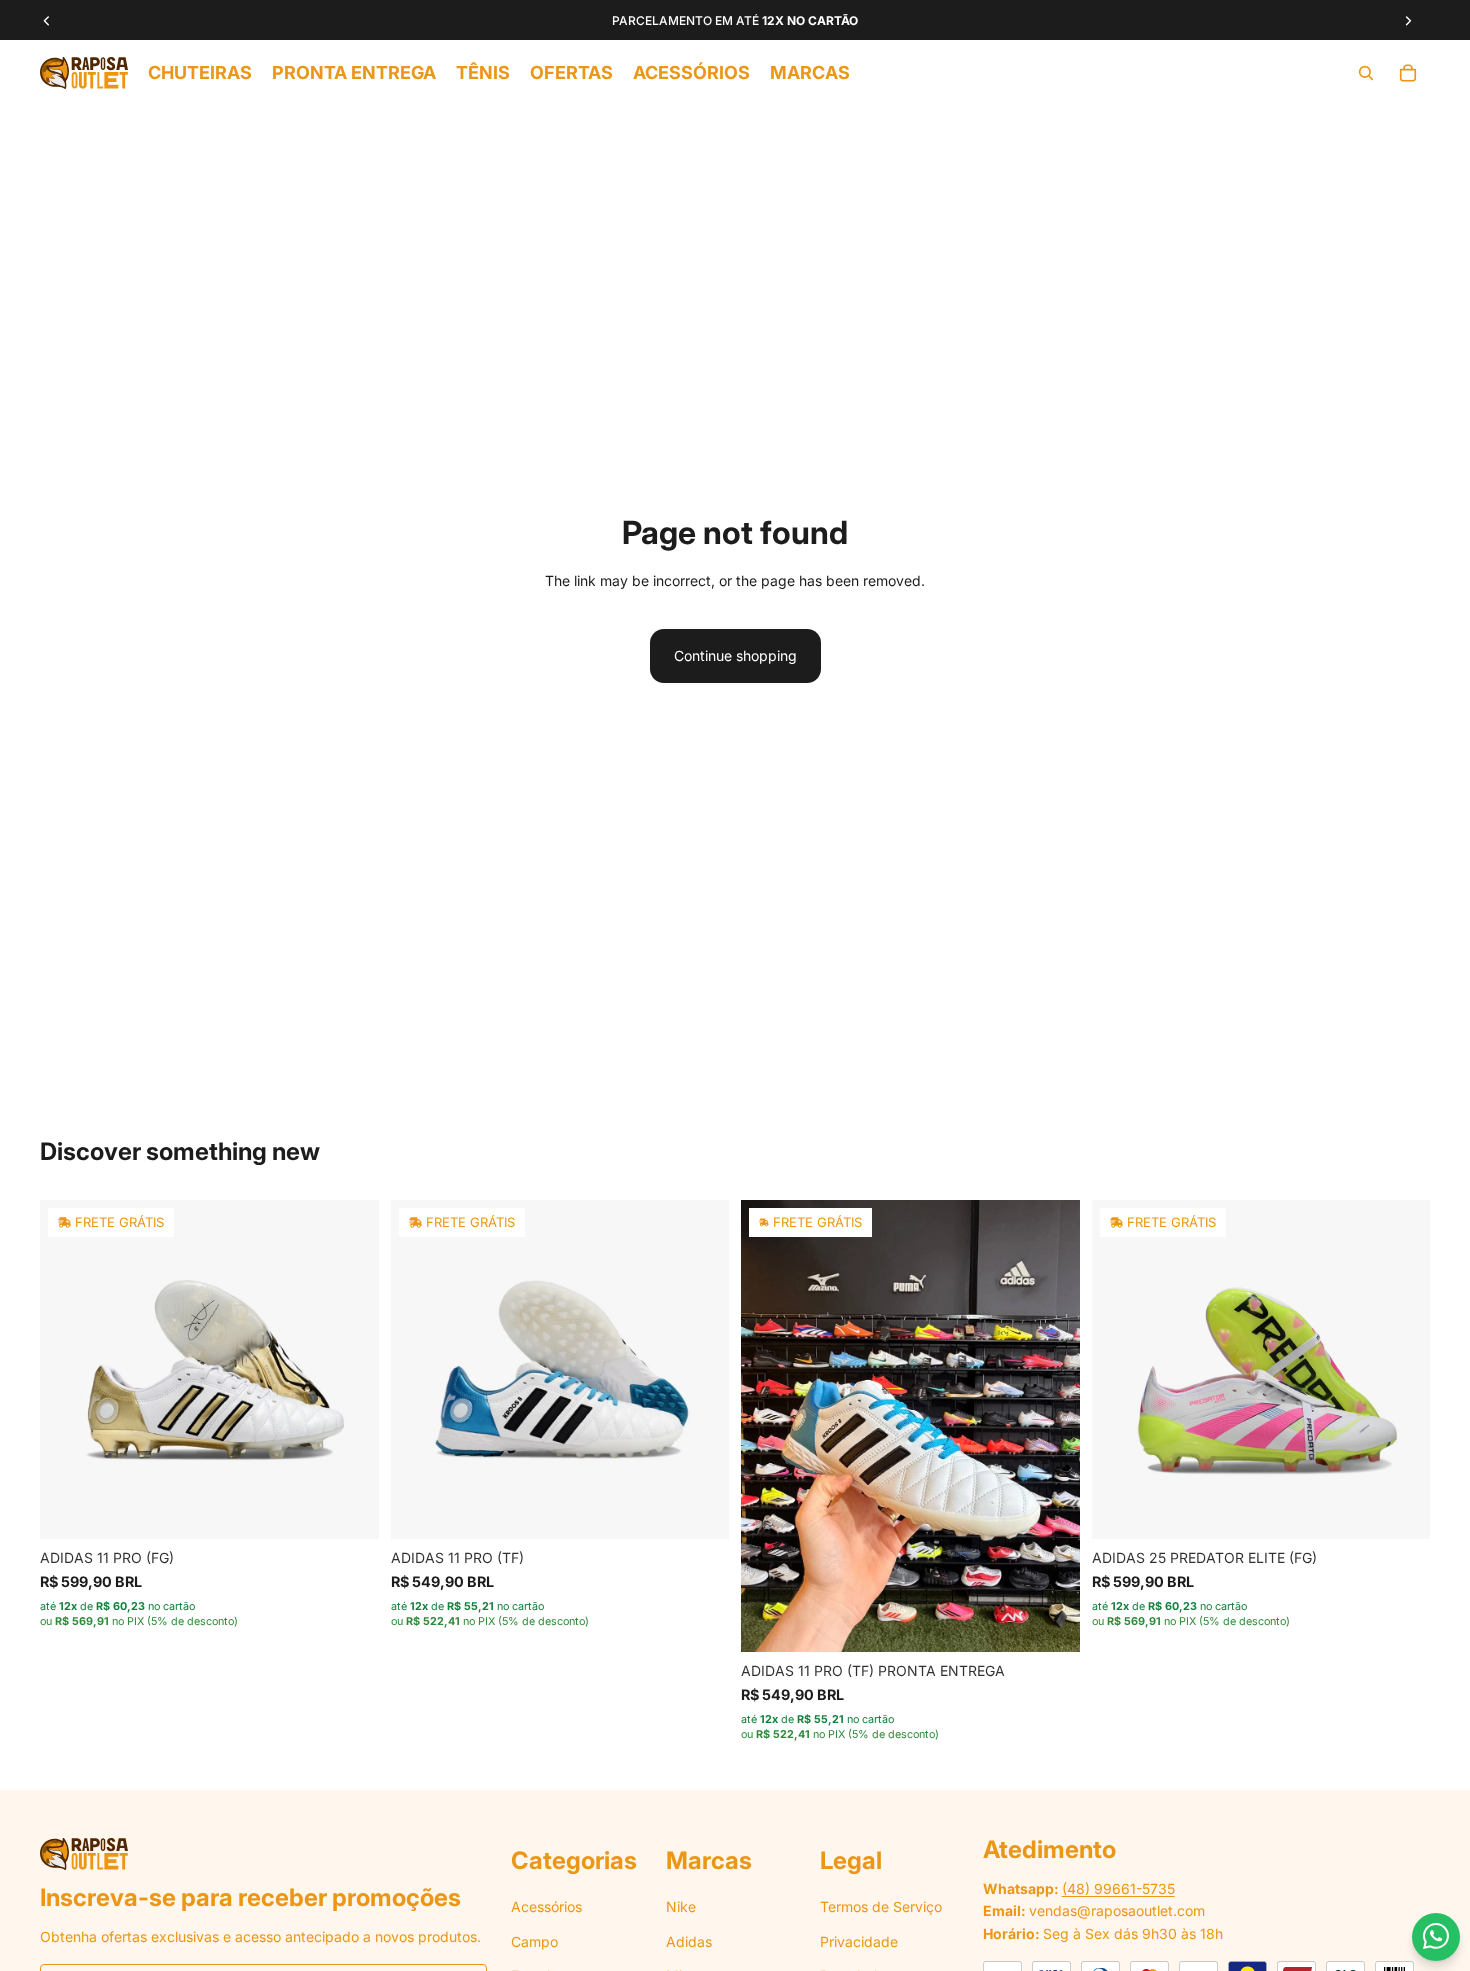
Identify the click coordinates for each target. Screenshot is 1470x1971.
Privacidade (859, 1941)
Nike (681, 1906)
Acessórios (546, 1906)
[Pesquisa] (1366, 73)
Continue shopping (735, 655)
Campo (534, 1941)
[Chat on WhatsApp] (1436, 1937)
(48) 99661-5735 (1118, 1888)
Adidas (689, 1941)
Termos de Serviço (881, 1906)
